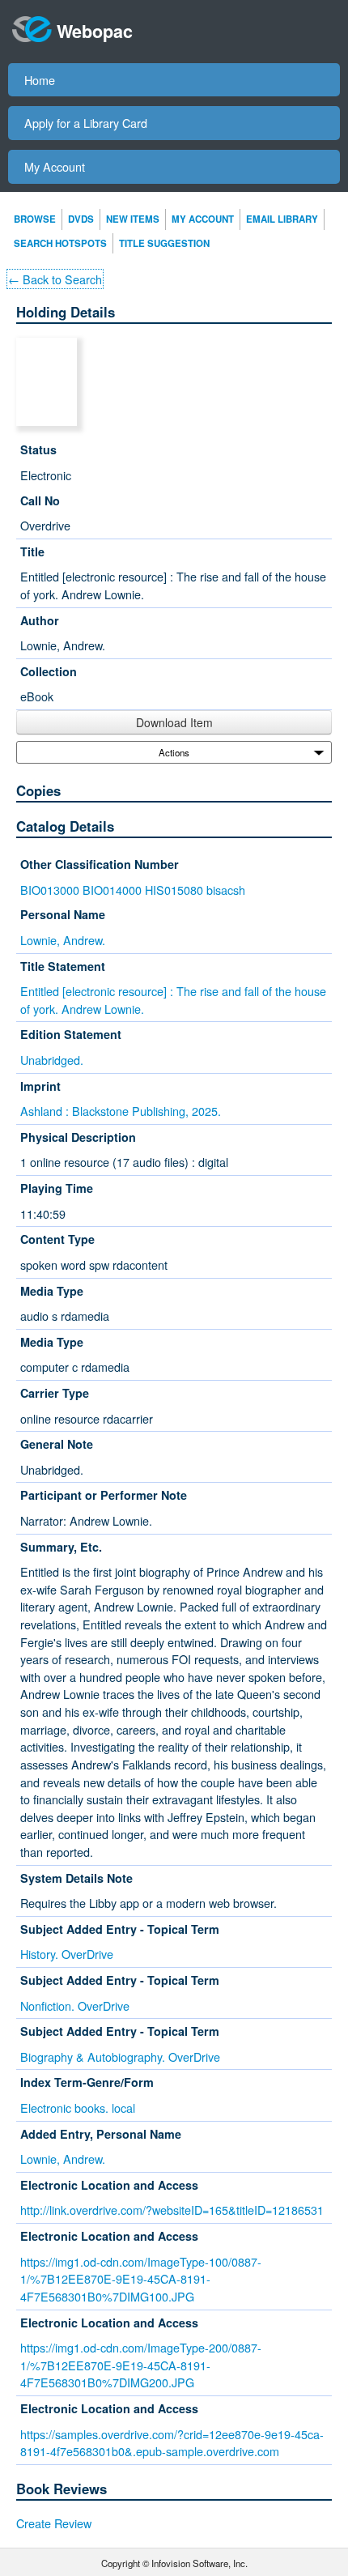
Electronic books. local (78, 2108)
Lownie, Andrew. (63, 940)
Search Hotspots (60, 243)
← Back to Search (55, 279)
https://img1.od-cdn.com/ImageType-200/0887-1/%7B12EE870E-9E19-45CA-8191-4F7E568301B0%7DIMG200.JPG (141, 2365)
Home (40, 80)
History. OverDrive (67, 1954)
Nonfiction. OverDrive (75, 2005)
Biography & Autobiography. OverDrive (120, 2057)
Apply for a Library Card (86, 123)
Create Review (54, 2523)
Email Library (282, 219)
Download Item (174, 722)
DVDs (81, 219)
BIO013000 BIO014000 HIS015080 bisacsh (133, 890)
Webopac (95, 31)
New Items (133, 219)
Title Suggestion (164, 243)
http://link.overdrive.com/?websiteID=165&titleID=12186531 (172, 2210)
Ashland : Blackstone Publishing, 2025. (121, 1111)
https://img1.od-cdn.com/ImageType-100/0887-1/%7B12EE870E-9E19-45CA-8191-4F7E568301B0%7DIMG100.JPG (141, 2279)
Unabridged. (52, 1060)
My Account (55, 166)
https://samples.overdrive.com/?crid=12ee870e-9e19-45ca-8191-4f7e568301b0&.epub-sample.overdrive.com (172, 2443)
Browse (35, 219)
